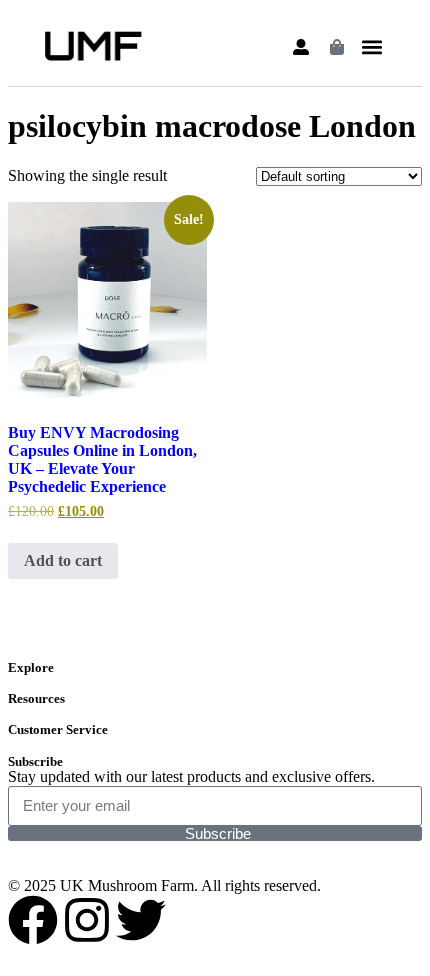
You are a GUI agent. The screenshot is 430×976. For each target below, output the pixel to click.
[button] (371, 47)
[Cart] (337, 47)
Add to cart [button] (63, 560)
